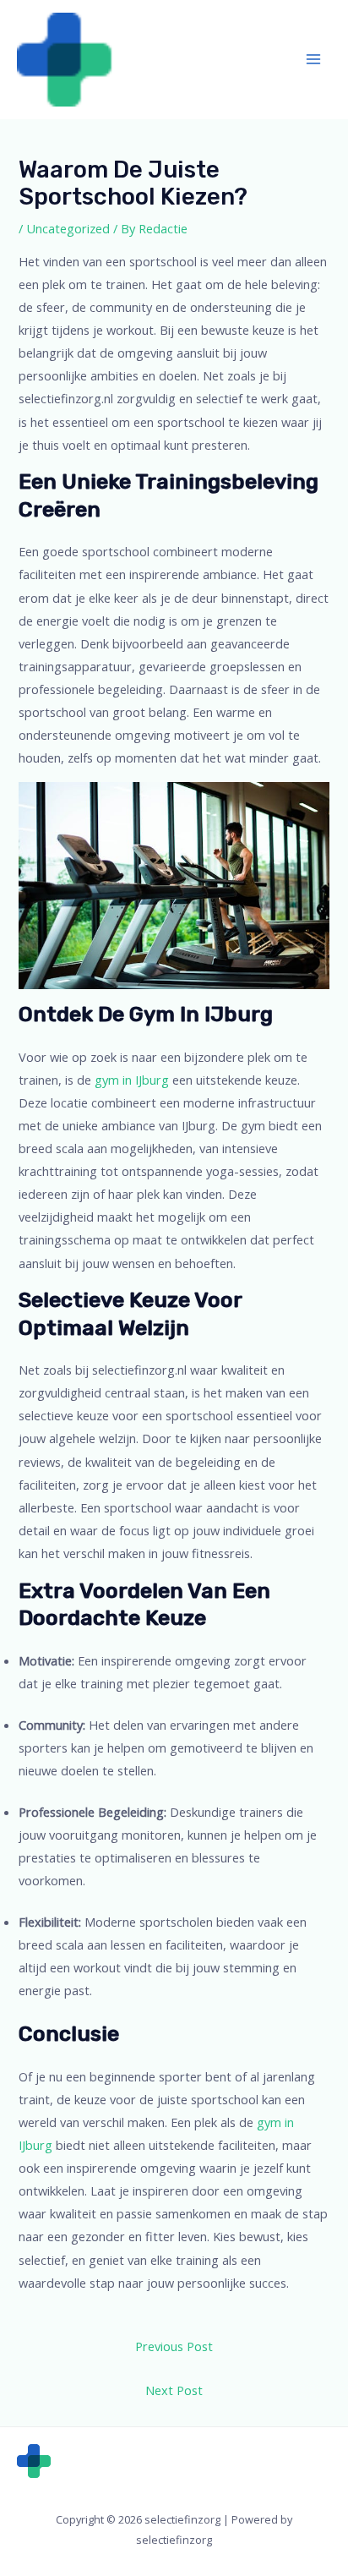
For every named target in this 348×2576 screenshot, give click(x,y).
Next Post (174, 2390)
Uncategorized (68, 228)
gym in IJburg (132, 1080)
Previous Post (174, 2346)
